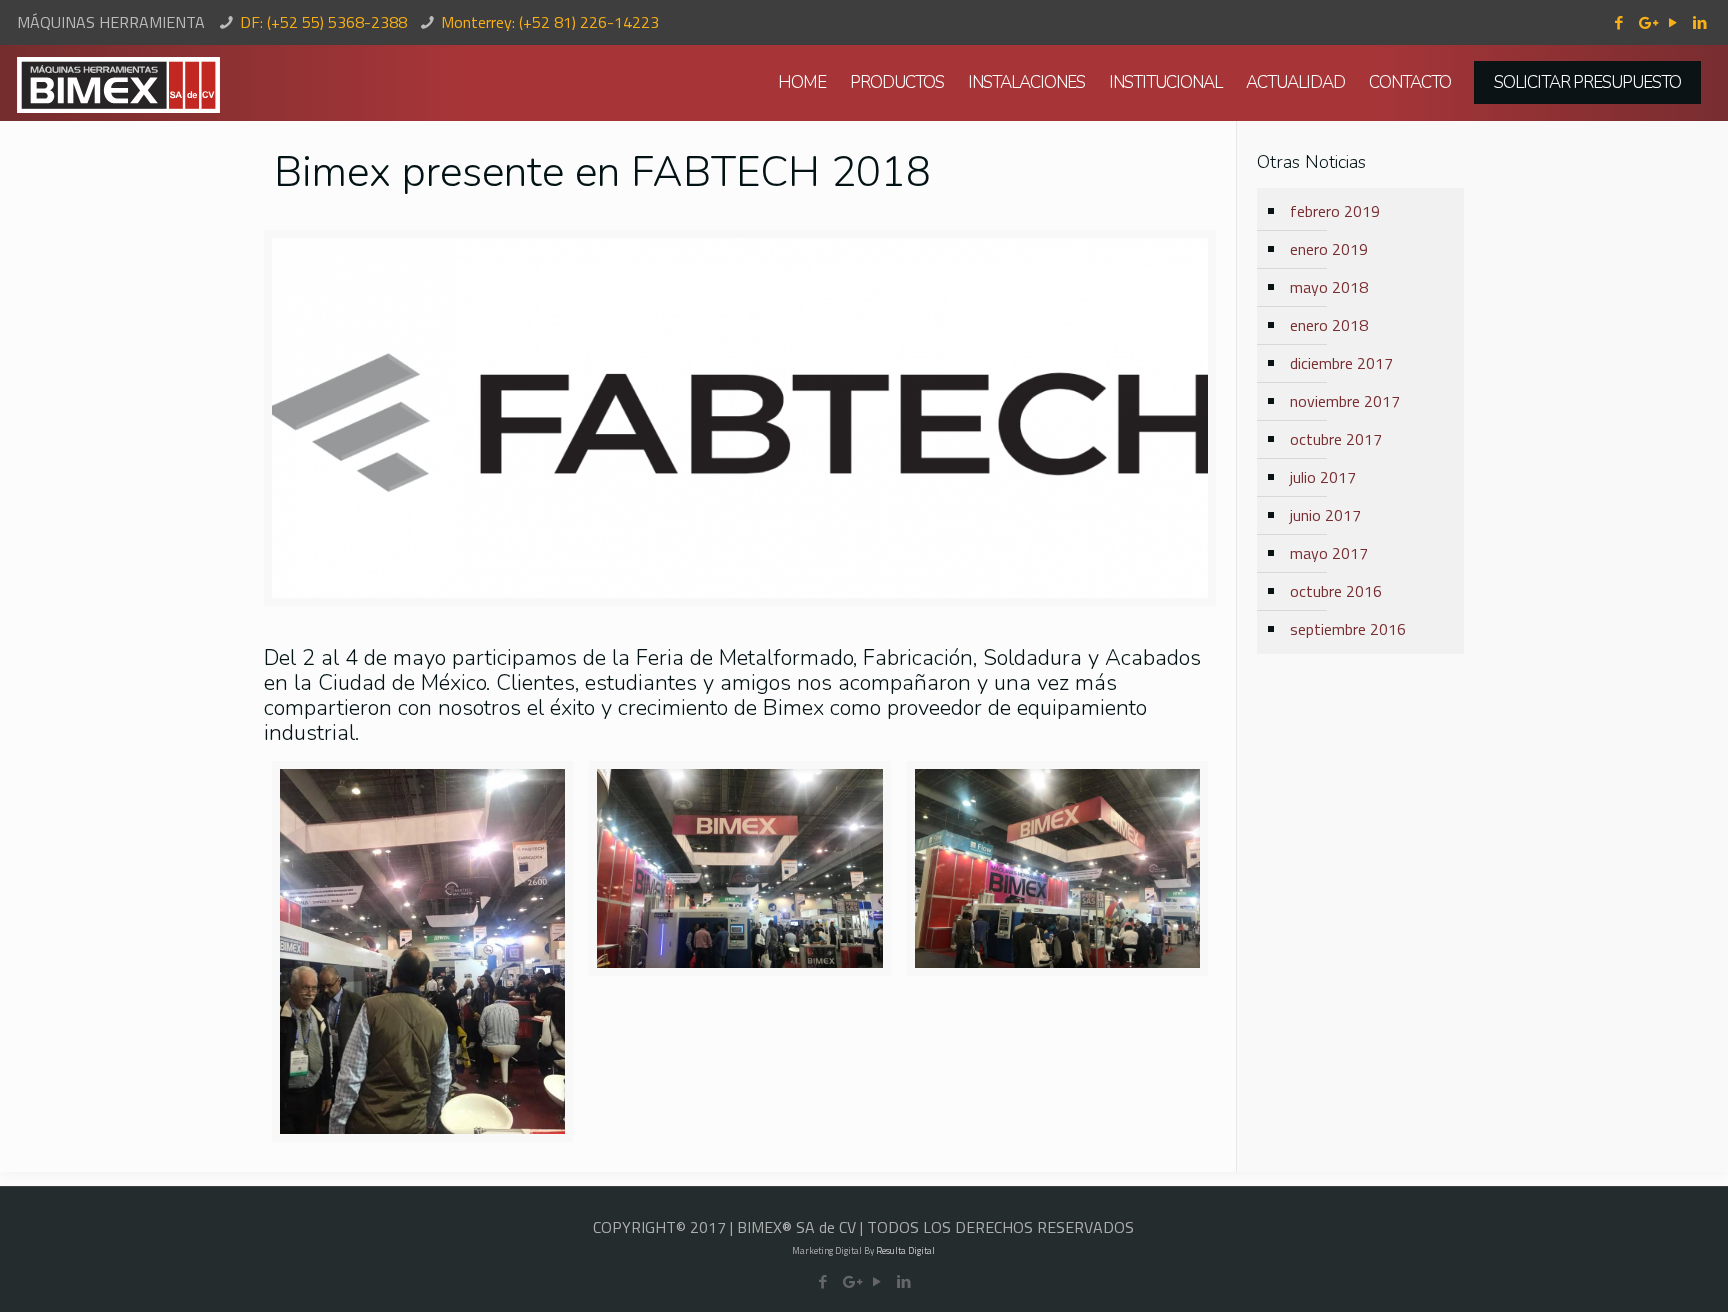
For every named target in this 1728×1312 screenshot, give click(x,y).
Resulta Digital (905, 1250)
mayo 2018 (1329, 287)
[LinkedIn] (1700, 22)
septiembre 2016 (1348, 629)
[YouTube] (1673, 22)
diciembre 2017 (1341, 363)
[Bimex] (118, 83)
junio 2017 (1325, 515)
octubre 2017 (1336, 439)
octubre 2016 (1336, 591)
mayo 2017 (1329, 553)
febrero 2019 (1335, 211)
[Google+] (1646, 22)
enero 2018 (1329, 325)
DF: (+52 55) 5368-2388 (323, 22)
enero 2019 (1329, 249)
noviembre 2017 (1345, 401)
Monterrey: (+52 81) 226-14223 (550, 22)
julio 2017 (1323, 477)
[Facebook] (1619, 22)
